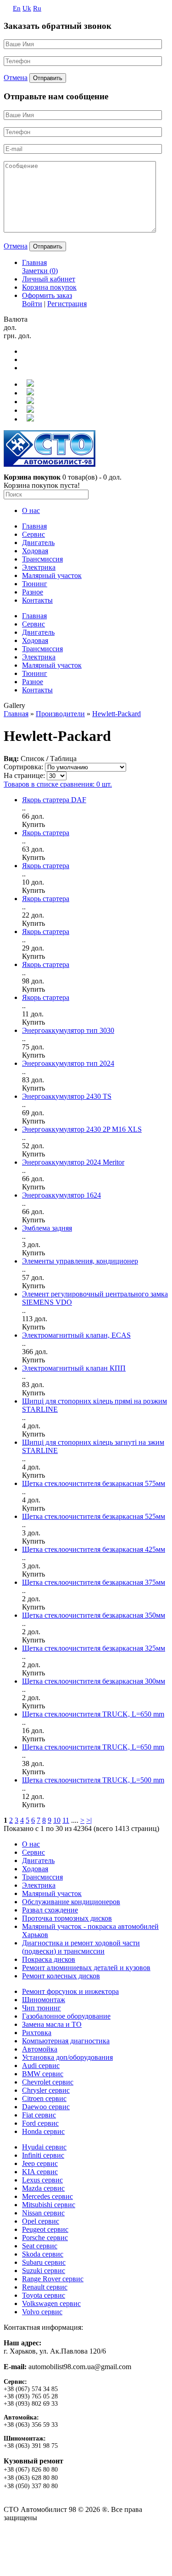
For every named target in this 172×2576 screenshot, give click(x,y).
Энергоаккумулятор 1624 (61, 1195)
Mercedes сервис (47, 2196)
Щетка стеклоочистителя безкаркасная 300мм (94, 1681)
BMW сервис (43, 2074)
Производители (60, 714)
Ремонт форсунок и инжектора (70, 1991)
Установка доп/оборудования (67, 2057)
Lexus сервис (42, 2180)
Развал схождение (50, 1910)
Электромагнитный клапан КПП (74, 1368)
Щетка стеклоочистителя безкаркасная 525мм (94, 1516)
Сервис (33, 534)
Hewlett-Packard (117, 714)
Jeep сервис (40, 2163)
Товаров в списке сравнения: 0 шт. (58, 784)
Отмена (16, 78)
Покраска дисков (49, 1959)
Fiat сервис (39, 2115)
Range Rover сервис (53, 2279)
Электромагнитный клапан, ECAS (76, 1335)
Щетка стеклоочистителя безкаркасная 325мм (94, 1648)
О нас (31, 510)
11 (66, 1820)
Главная (34, 262)
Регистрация (67, 304)
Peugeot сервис (45, 2229)
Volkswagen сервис (51, 2303)
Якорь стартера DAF (54, 800)
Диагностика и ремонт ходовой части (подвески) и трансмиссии (81, 1947)
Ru (37, 8)
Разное (33, 592)
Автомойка (40, 2049)
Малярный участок (52, 575)
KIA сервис (40, 2172)
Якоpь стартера (46, 833)
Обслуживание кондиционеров (71, 1902)
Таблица (63, 759)
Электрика (39, 567)
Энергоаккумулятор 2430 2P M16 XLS (82, 1129)
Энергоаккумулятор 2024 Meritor (73, 1162)
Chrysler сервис (46, 2090)
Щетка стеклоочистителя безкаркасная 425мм (94, 1549)
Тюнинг (35, 584)
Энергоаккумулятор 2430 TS (67, 1096)
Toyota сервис (44, 2295)
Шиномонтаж (44, 2000)
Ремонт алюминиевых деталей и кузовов (86, 1968)
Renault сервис (45, 2287)
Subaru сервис (44, 2262)
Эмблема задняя (47, 1228)
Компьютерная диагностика (66, 2041)
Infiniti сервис (43, 2155)
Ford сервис (40, 2123)
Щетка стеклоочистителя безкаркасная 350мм (94, 1615)
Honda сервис (43, 2131)
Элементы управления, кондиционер (80, 1261)
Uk (27, 8)
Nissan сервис (43, 2213)
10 (57, 1820)
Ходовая (35, 551)
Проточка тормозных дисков (67, 1918)
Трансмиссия (42, 559)
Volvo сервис (42, 2312)
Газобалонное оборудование (66, 2016)
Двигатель (38, 543)
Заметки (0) (40, 271)
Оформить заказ (47, 295)
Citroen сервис (44, 2098)
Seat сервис (40, 2246)
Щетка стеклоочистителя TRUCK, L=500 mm (93, 1780)
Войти (32, 304)
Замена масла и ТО (52, 2024)
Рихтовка (37, 2033)
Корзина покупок (49, 287)
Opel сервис (41, 2221)
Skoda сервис (43, 2254)
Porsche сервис (45, 2238)
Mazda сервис (43, 2188)
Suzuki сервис (44, 2271)
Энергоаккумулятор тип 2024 (68, 1063)
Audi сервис (41, 2066)
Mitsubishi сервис (49, 2205)
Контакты (37, 600)
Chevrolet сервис (48, 2082)
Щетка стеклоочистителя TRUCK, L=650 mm (93, 1714)
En (17, 8)
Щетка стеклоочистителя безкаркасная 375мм (94, 1582)
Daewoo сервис (46, 2107)
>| (89, 1820)
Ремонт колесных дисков (61, 1976)
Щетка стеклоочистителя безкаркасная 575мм (94, 1483)
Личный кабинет (49, 279)
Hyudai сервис (44, 2147)
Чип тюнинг (42, 2008)
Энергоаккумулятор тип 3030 (68, 1030)
